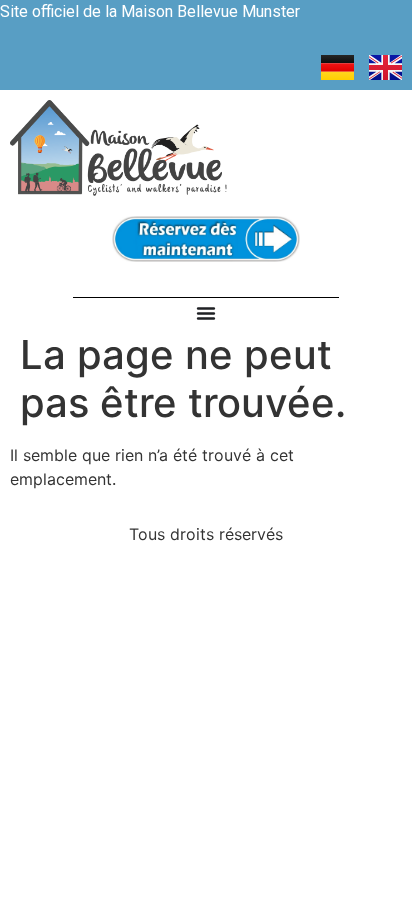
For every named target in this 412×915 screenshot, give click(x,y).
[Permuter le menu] (206, 313)
